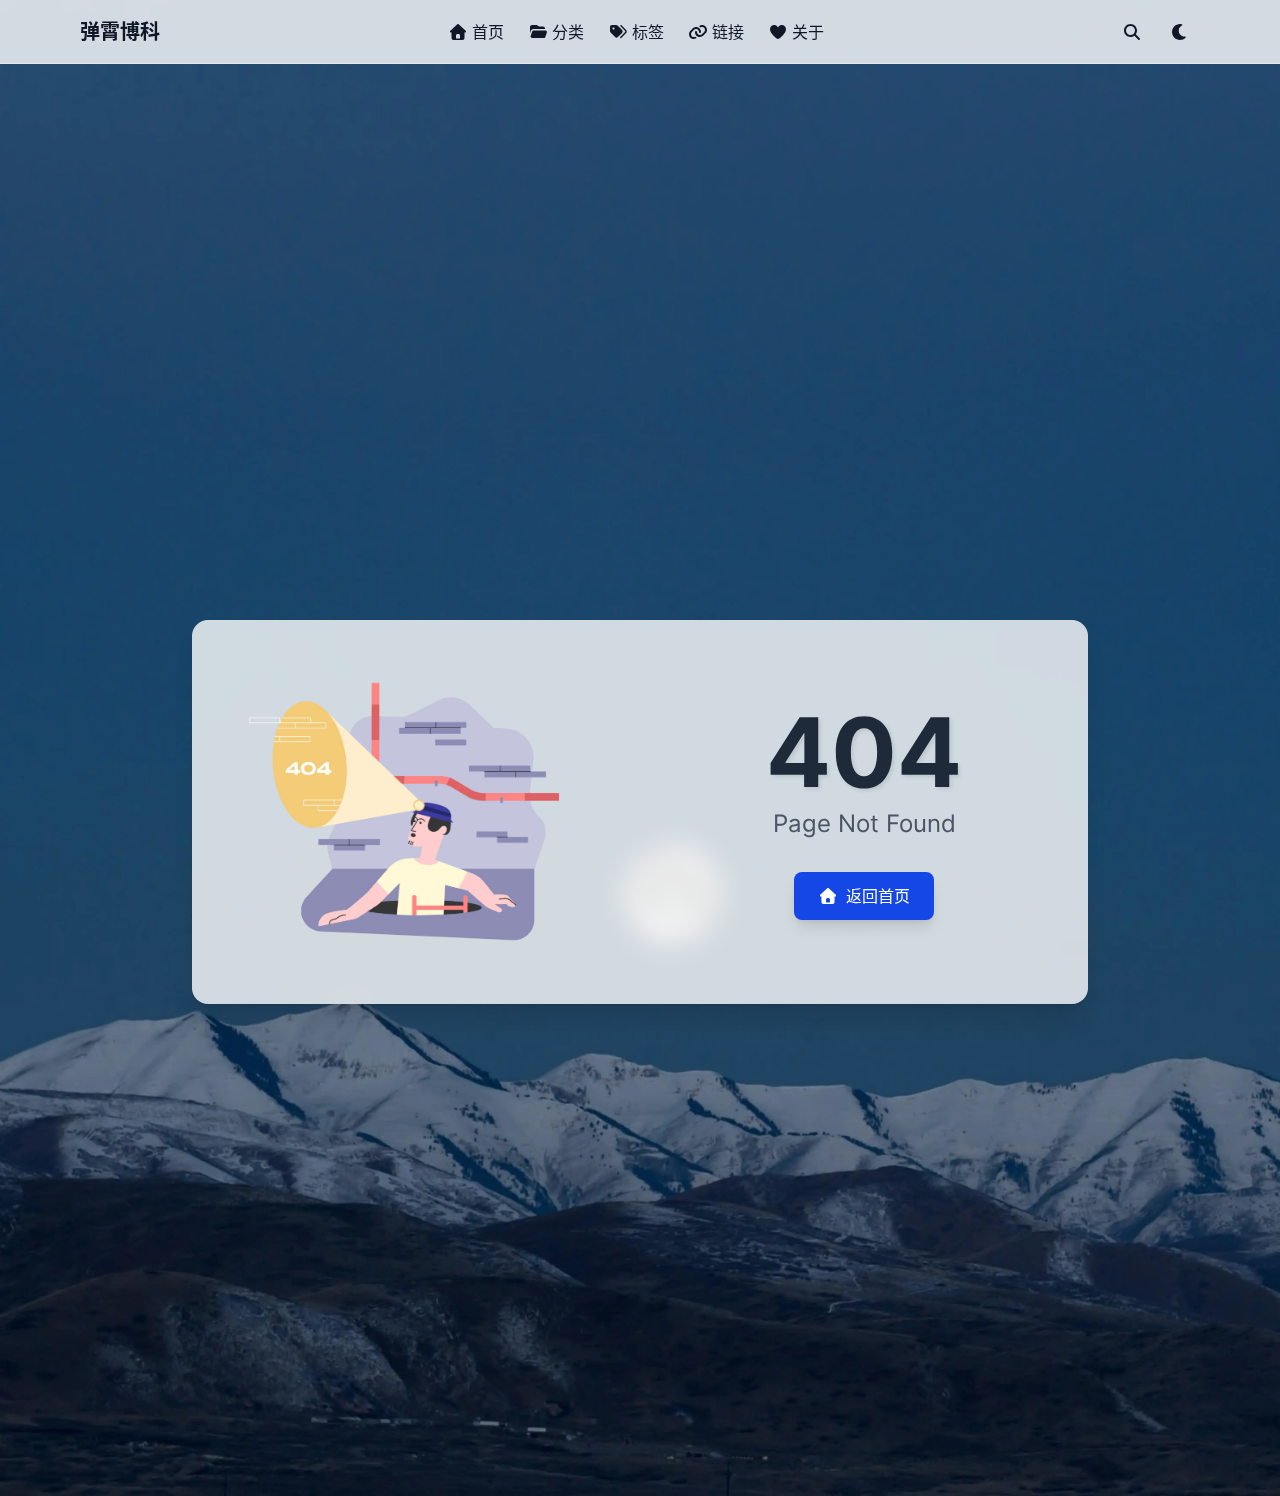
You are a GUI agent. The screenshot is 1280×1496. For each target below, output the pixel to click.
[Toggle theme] (1180, 32)
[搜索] (1132, 32)
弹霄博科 (120, 32)
